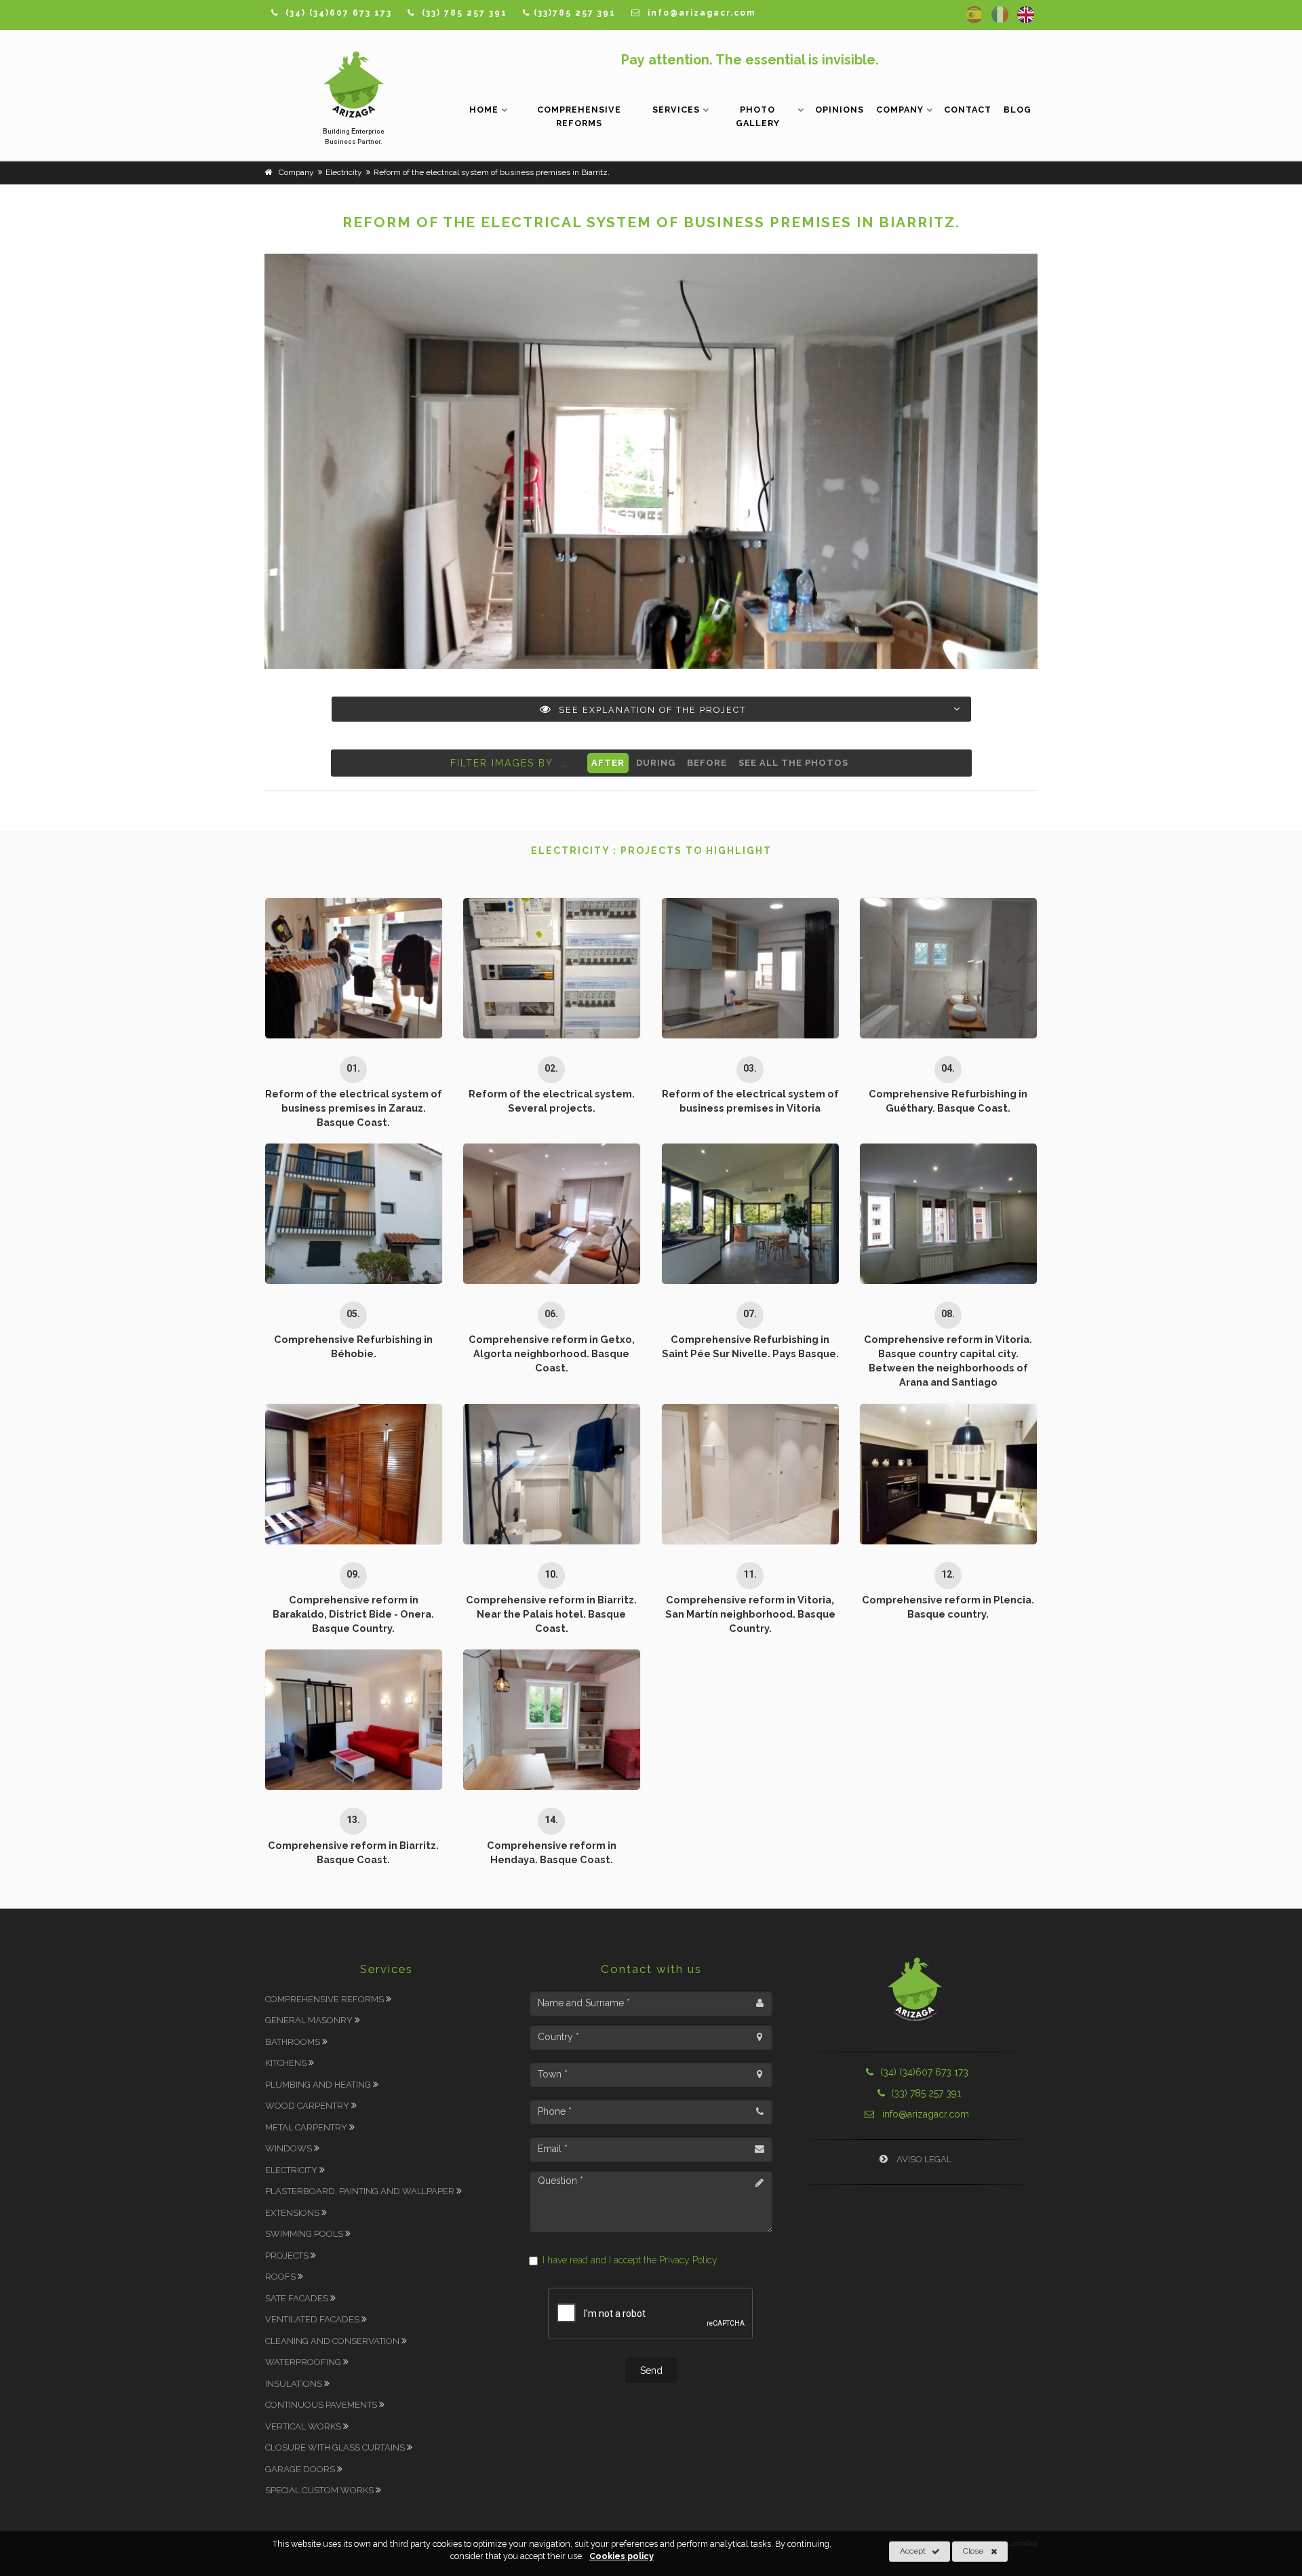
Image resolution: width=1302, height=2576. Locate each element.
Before (707, 763)
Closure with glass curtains (336, 2447)
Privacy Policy (688, 2260)
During (656, 763)
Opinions (840, 110)
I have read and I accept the (630, 2260)
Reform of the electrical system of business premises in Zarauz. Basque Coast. (354, 1108)
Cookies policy (622, 2556)
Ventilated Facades (313, 2319)
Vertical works (304, 2426)
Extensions (293, 2213)
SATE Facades (298, 2298)
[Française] (1000, 15)
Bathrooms (294, 2042)
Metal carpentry (307, 2127)
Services (676, 110)
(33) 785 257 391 (925, 2093)
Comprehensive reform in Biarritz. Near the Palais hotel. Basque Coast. (551, 1614)
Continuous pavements (322, 2405)
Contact (968, 110)
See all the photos (793, 763)
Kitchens (287, 2063)
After (608, 763)
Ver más (347, 1038)
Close (973, 2551)
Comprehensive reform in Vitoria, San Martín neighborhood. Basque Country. (750, 1614)
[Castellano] (974, 15)
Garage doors (301, 2469)
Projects (288, 2256)
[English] (1026, 15)
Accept (913, 2551)
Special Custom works (320, 2490)
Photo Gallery (758, 116)
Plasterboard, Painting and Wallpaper (361, 2191)
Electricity (292, 2170)
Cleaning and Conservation (333, 2341)
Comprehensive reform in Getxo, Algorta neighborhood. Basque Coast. (552, 1353)
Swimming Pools (305, 2234)
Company (900, 110)
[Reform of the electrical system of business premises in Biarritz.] (651, 461)
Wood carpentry (308, 2106)
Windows (290, 2148)
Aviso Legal (923, 2159)
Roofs (281, 2277)
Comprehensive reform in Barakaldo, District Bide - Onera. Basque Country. (353, 1614)
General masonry (310, 2020)
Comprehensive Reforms (579, 116)
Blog (1018, 110)
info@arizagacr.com (924, 2114)
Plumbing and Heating (319, 2085)
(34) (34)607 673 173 (924, 2072)
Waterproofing (304, 2362)
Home (484, 110)
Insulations (295, 2384)
